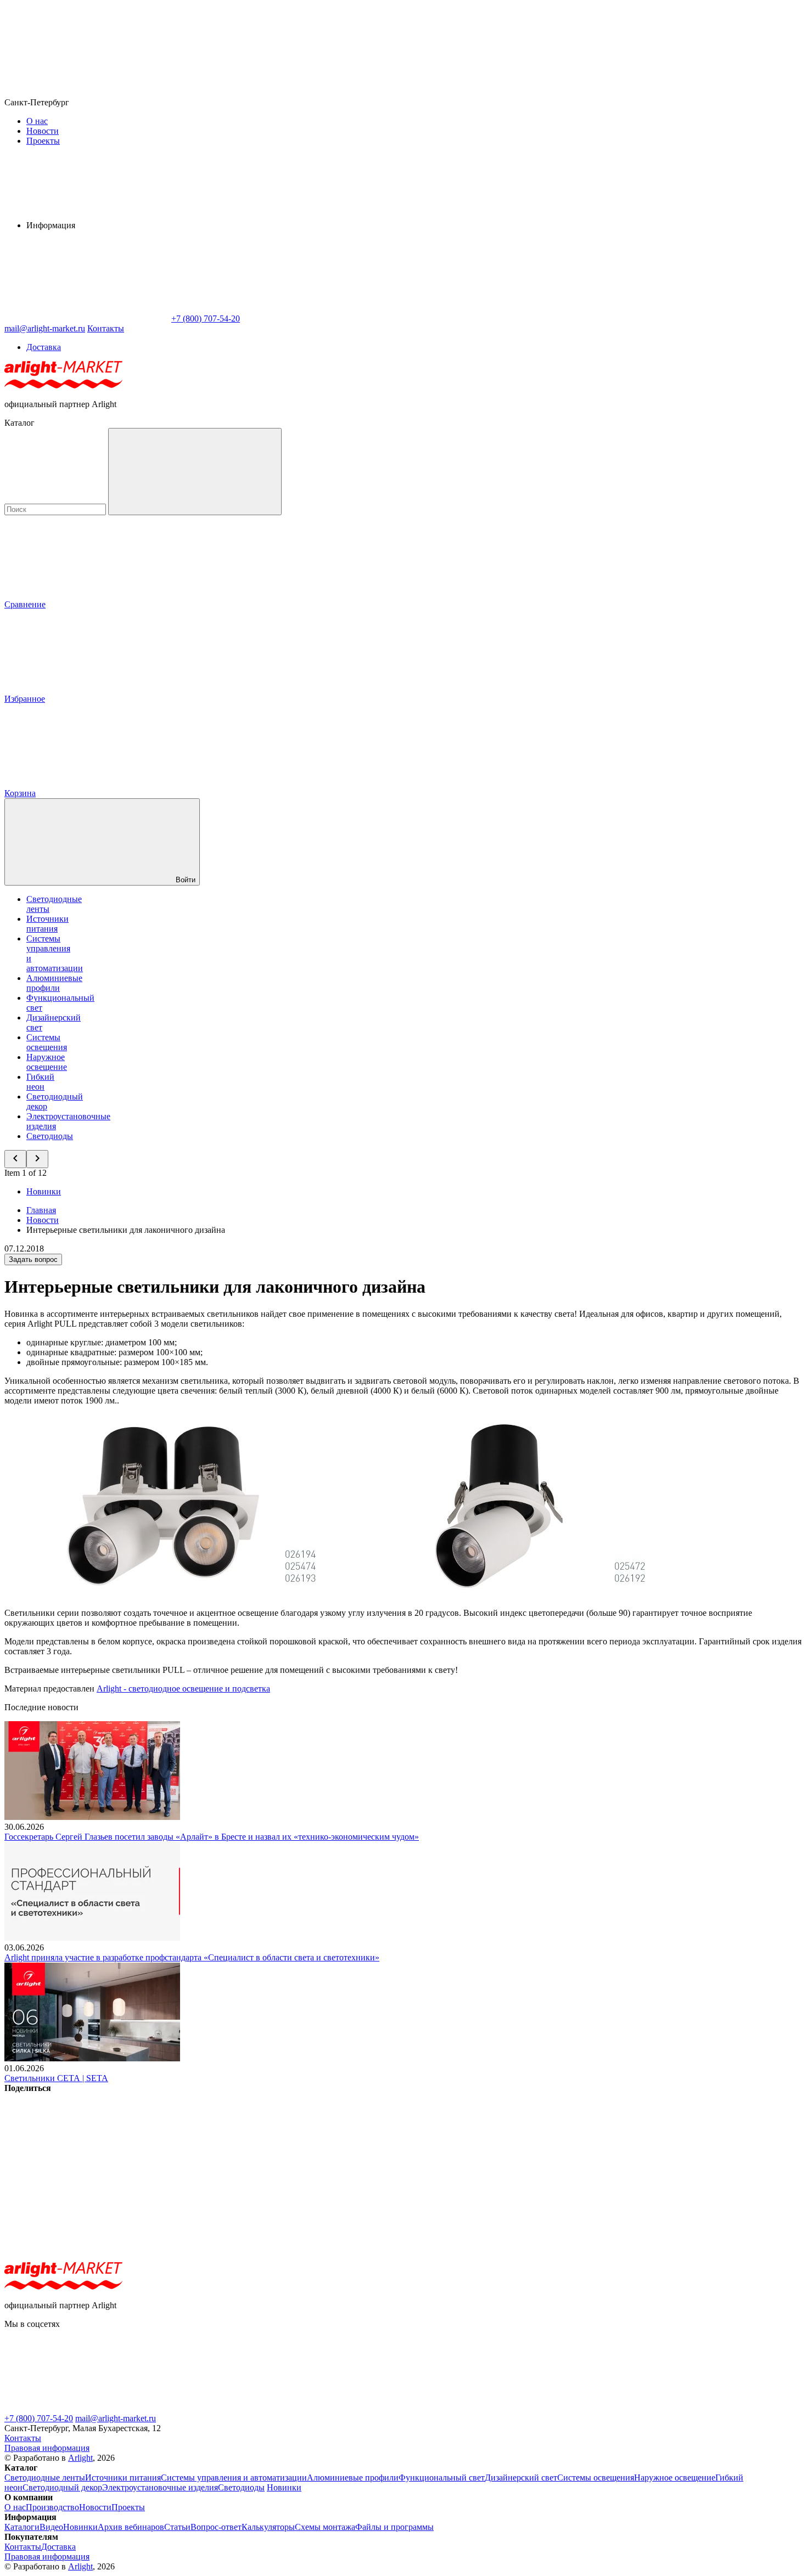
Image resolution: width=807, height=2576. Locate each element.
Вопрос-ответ (216, 2527)
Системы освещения (47, 1042)
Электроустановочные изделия (160, 2487)
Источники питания (47, 924)
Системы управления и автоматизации (234, 2478)
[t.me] (87, 2408)
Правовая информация (47, 2448)
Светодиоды (50, 1136)
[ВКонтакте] (87, 2172)
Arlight (80, 2458)
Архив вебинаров (131, 2527)
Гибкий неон (40, 1082)
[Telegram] (87, 2257)
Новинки (44, 1191)
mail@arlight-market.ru (116, 2418)
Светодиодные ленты (45, 2478)
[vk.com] (416, 2408)
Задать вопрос (33, 1259)
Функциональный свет (442, 2478)
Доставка (44, 347)
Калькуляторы (268, 2527)
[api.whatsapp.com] (251, 2408)
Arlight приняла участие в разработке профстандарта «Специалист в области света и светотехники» (192, 1957)
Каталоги (22, 2527)
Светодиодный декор (62, 2487)
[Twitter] (254, 2172)
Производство (52, 2507)
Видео (51, 2527)
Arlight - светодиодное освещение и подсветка (183, 1689)
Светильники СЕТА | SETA (56, 2078)
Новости (43, 131)
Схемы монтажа (325, 2527)
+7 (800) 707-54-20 (39, 2418)
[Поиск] (195, 472)
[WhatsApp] (87, 319)
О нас (37, 121)
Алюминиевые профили (54, 983)
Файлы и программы (394, 2527)
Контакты (106, 328)
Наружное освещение (47, 1062)
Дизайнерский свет (521, 2478)
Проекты (43, 141)
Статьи (177, 2527)
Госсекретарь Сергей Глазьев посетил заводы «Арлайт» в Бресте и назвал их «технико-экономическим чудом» (212, 1837)
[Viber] (421, 2172)
